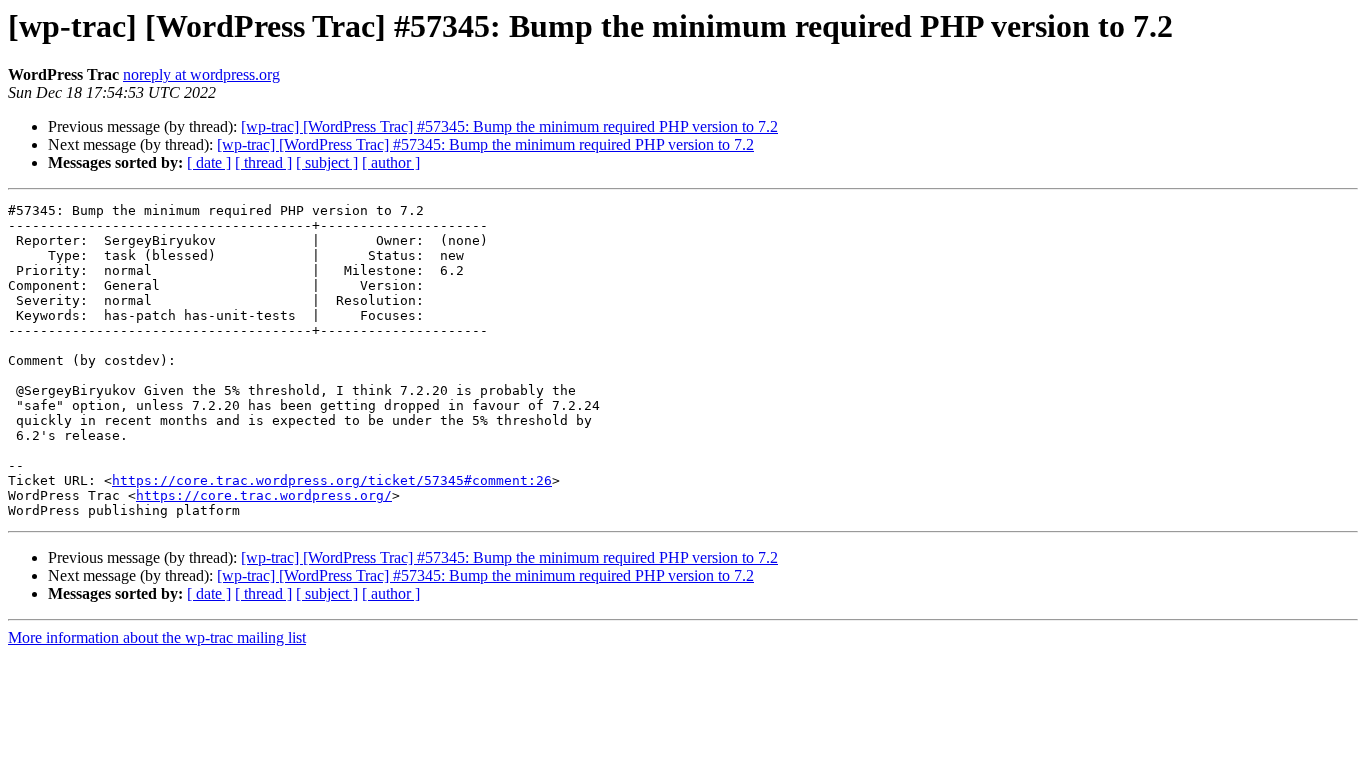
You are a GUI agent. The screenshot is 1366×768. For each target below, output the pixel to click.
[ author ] (391, 162)
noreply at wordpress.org (201, 74)
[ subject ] (327, 162)
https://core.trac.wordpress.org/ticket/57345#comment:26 (332, 480)
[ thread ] (263, 162)
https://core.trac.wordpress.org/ (264, 495)
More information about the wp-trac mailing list (157, 637)
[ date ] (209, 162)
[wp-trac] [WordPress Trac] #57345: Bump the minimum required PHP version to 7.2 (509, 126)
